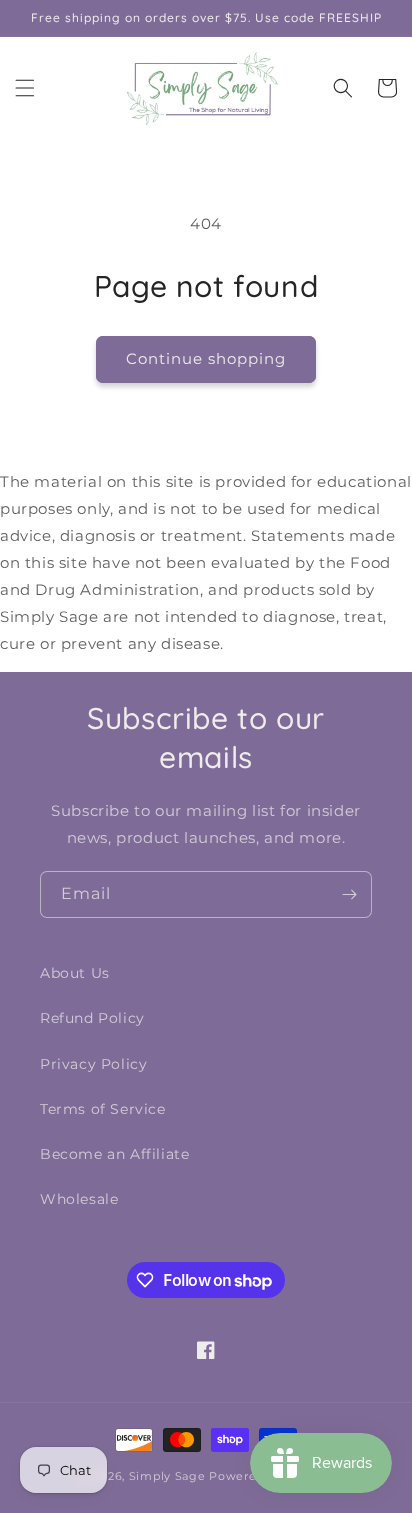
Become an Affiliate (114, 1154)
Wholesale (79, 1199)
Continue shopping (206, 358)
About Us (75, 973)
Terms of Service (103, 1109)
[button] (25, 88)
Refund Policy (92, 1018)
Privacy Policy (93, 1064)
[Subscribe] (349, 894)
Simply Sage (167, 1476)
